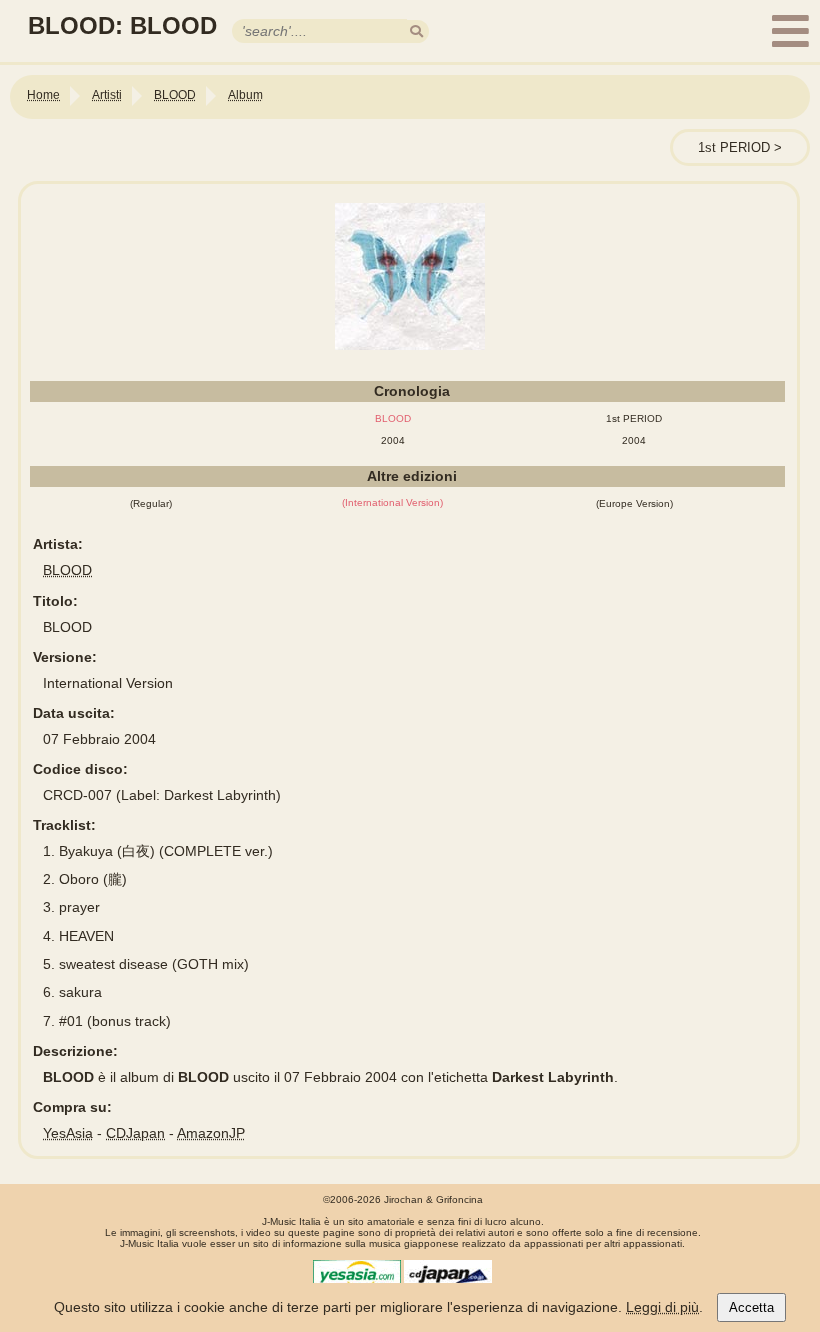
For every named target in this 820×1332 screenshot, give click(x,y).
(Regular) (151, 503)
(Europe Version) (634, 503)
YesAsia (68, 1133)
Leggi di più (662, 1307)
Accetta (751, 1307)
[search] (416, 31)
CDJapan (135, 1133)
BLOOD (67, 570)
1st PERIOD (734, 147)
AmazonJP (211, 1133)
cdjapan (448, 1275)
